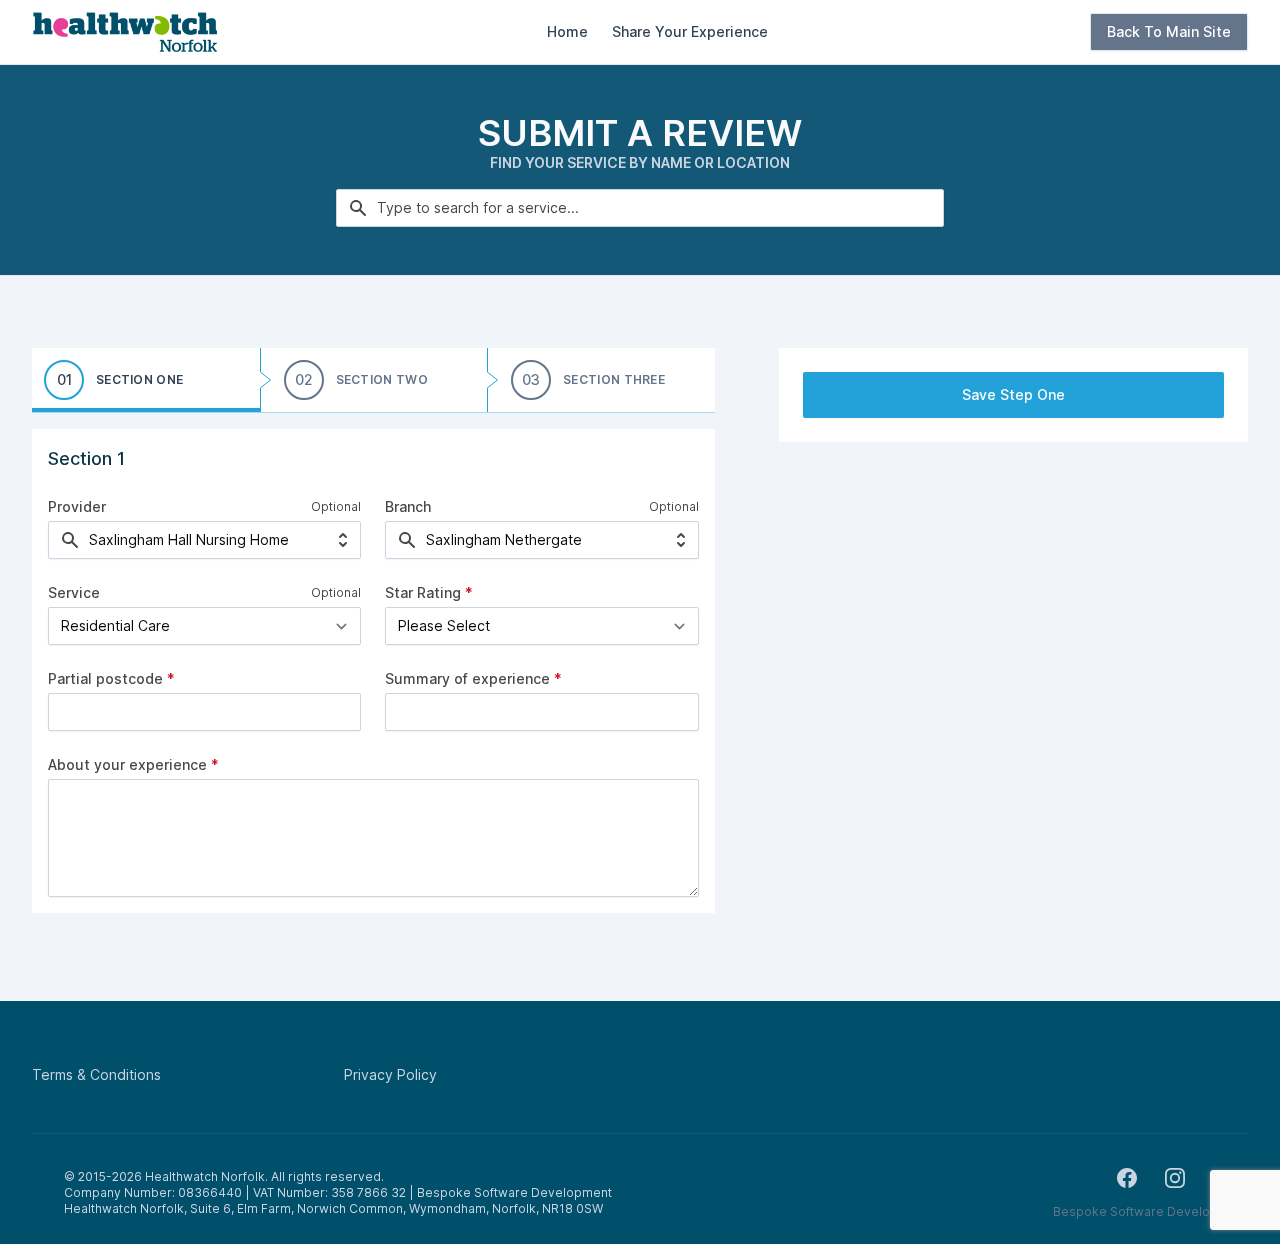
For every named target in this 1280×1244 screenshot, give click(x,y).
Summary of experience (473, 678)
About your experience (133, 764)
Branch (408, 506)
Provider (77, 506)
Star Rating (429, 592)
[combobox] (640, 208)
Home (567, 31)
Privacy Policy (390, 1074)
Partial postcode (111, 678)
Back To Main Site (1169, 31)
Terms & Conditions (96, 1074)
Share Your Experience (690, 31)
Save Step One (1013, 394)
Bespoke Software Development (1150, 1211)
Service (74, 592)
